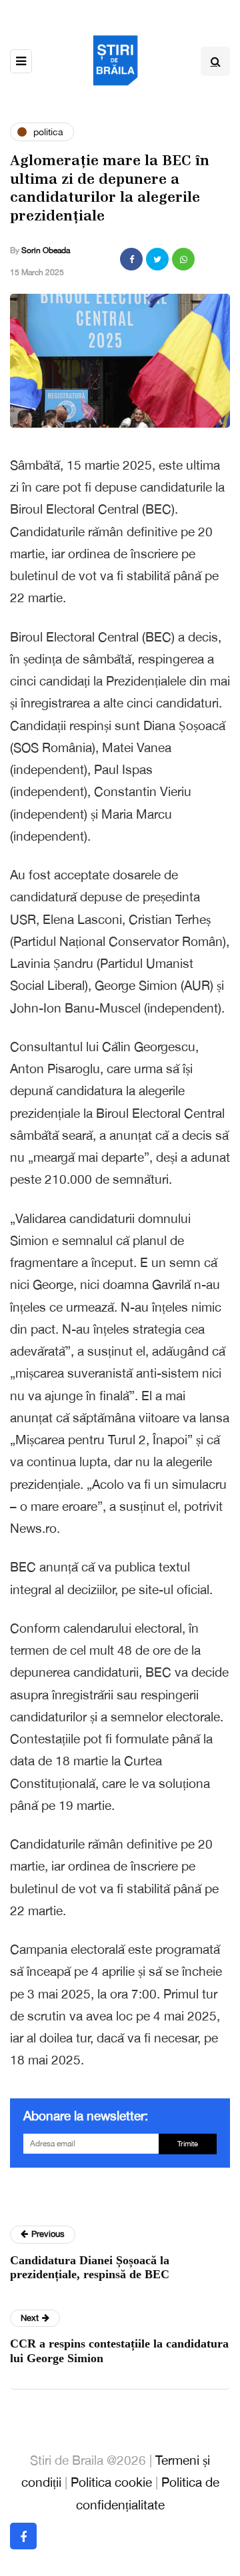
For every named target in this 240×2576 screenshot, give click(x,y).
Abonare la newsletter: (86, 2116)
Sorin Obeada (46, 250)
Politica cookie (111, 2482)
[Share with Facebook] (131, 259)
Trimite (188, 2144)
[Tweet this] (157, 259)
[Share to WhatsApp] (183, 259)
